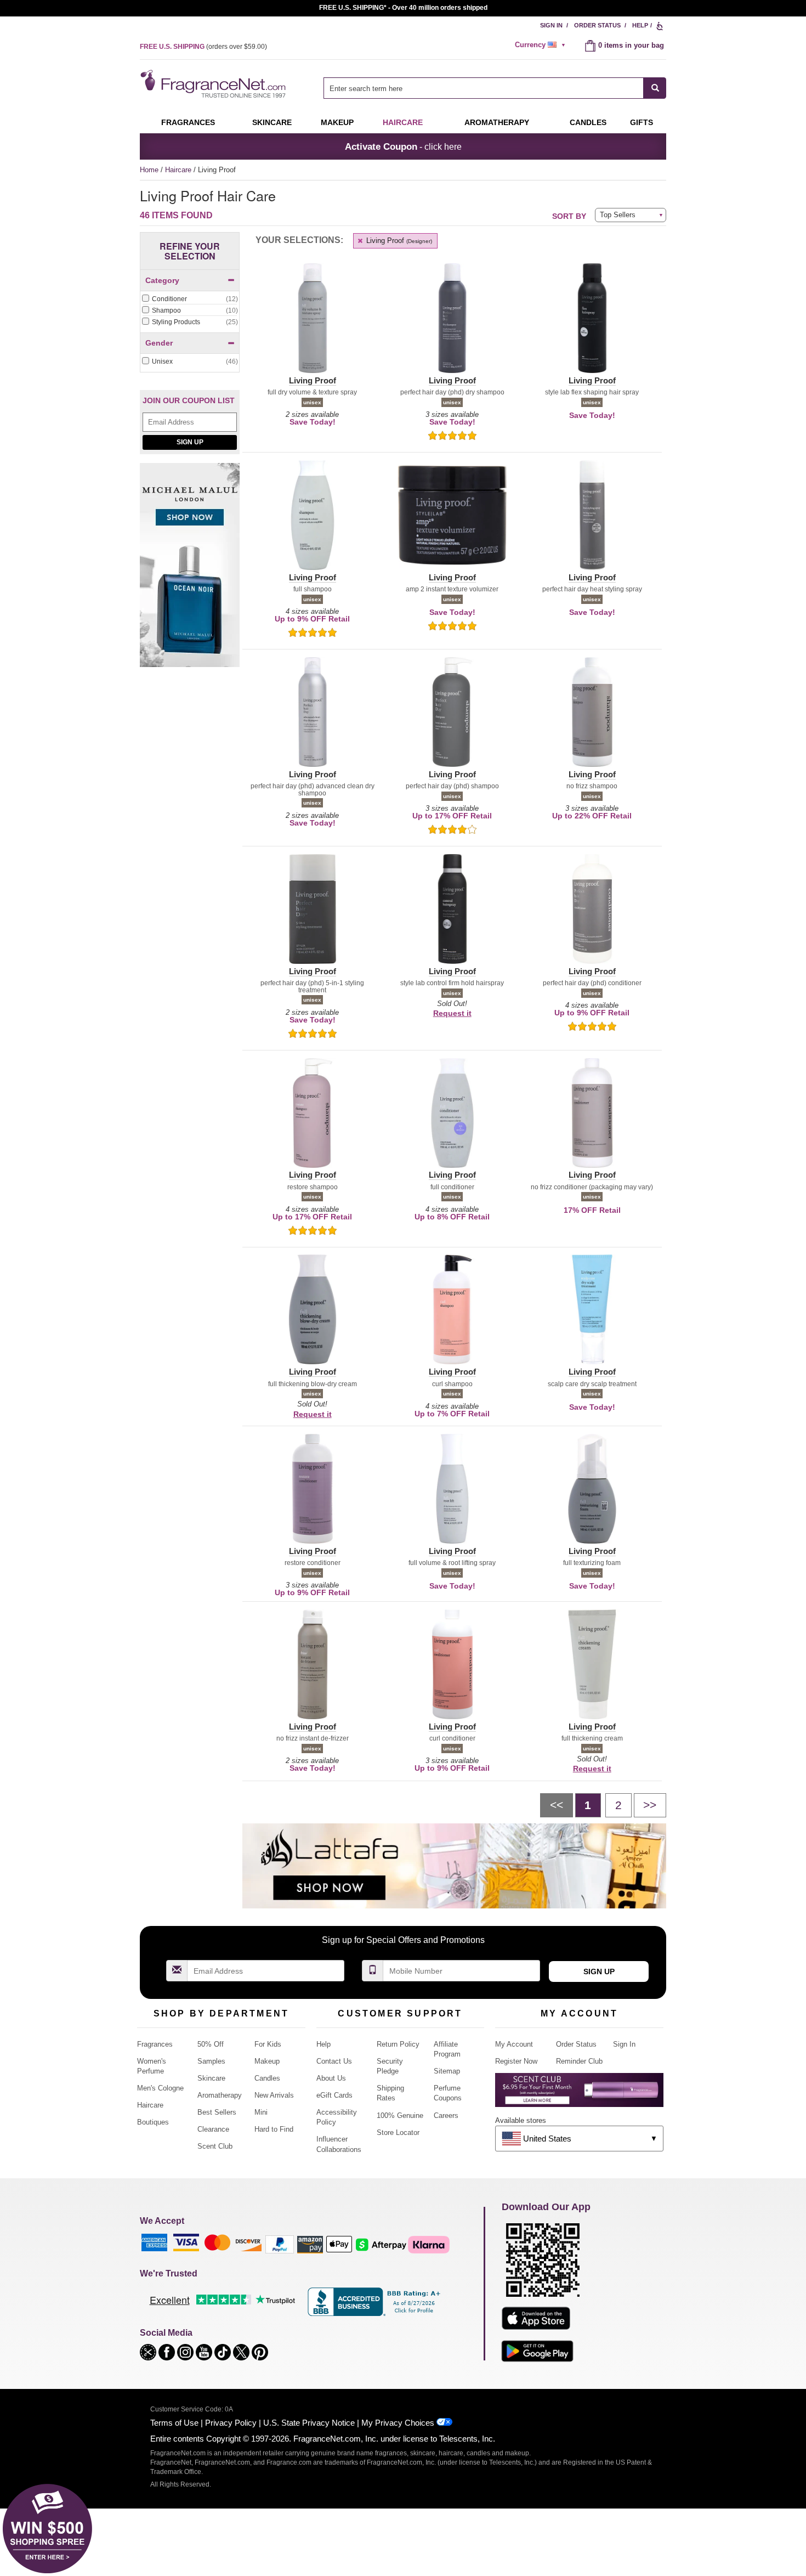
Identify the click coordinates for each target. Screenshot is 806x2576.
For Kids (268, 2044)
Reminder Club (579, 2061)
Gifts (642, 122)
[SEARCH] (655, 88)
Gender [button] (159, 343)
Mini (261, 2112)
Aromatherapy (220, 2095)
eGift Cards (334, 2095)
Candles (267, 2078)
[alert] (542, 45)
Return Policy (398, 2044)
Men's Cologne (160, 2088)
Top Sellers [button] (618, 215)
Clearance (213, 2129)
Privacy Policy (231, 2423)
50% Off (211, 2044)
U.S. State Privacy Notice (309, 2423)
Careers (446, 2115)
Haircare (403, 122)
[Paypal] (280, 2244)
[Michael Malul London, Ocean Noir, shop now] (190, 571)
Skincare (272, 122)
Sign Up (190, 442)
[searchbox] (484, 88)
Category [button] (162, 280)
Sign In (551, 25)
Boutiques (153, 2122)
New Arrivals (274, 2095)
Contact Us (334, 2061)
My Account (514, 2044)
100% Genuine (400, 2115)
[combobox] (495, 88)
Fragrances (188, 122)
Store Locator (398, 2132)
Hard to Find (274, 2129)
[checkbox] (190, 300)
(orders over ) (203, 47)
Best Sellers (217, 2112)
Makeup (337, 122)
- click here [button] (403, 146)
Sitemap (447, 2071)
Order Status (597, 25)
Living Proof (398, 241)
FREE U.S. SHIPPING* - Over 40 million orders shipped (403, 8)
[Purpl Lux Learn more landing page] (579, 2094)
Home (149, 170)
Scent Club (215, 2146)
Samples (211, 2061)
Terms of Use (174, 2423)
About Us (331, 2078)
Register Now (516, 2061)
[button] (312, 325)
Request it (452, 1013)
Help (640, 25)
